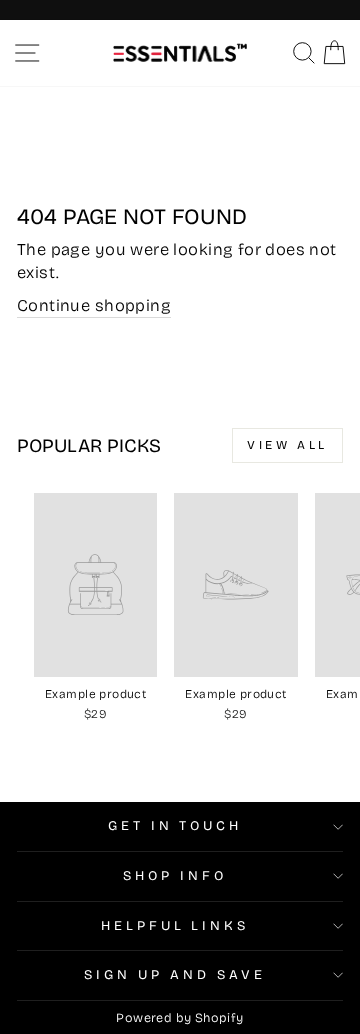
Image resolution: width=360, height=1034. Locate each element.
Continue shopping (94, 305)
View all (287, 445)
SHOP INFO (175, 876)
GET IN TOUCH (175, 826)
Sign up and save (175, 975)
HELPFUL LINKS (175, 926)
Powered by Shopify (179, 1017)
